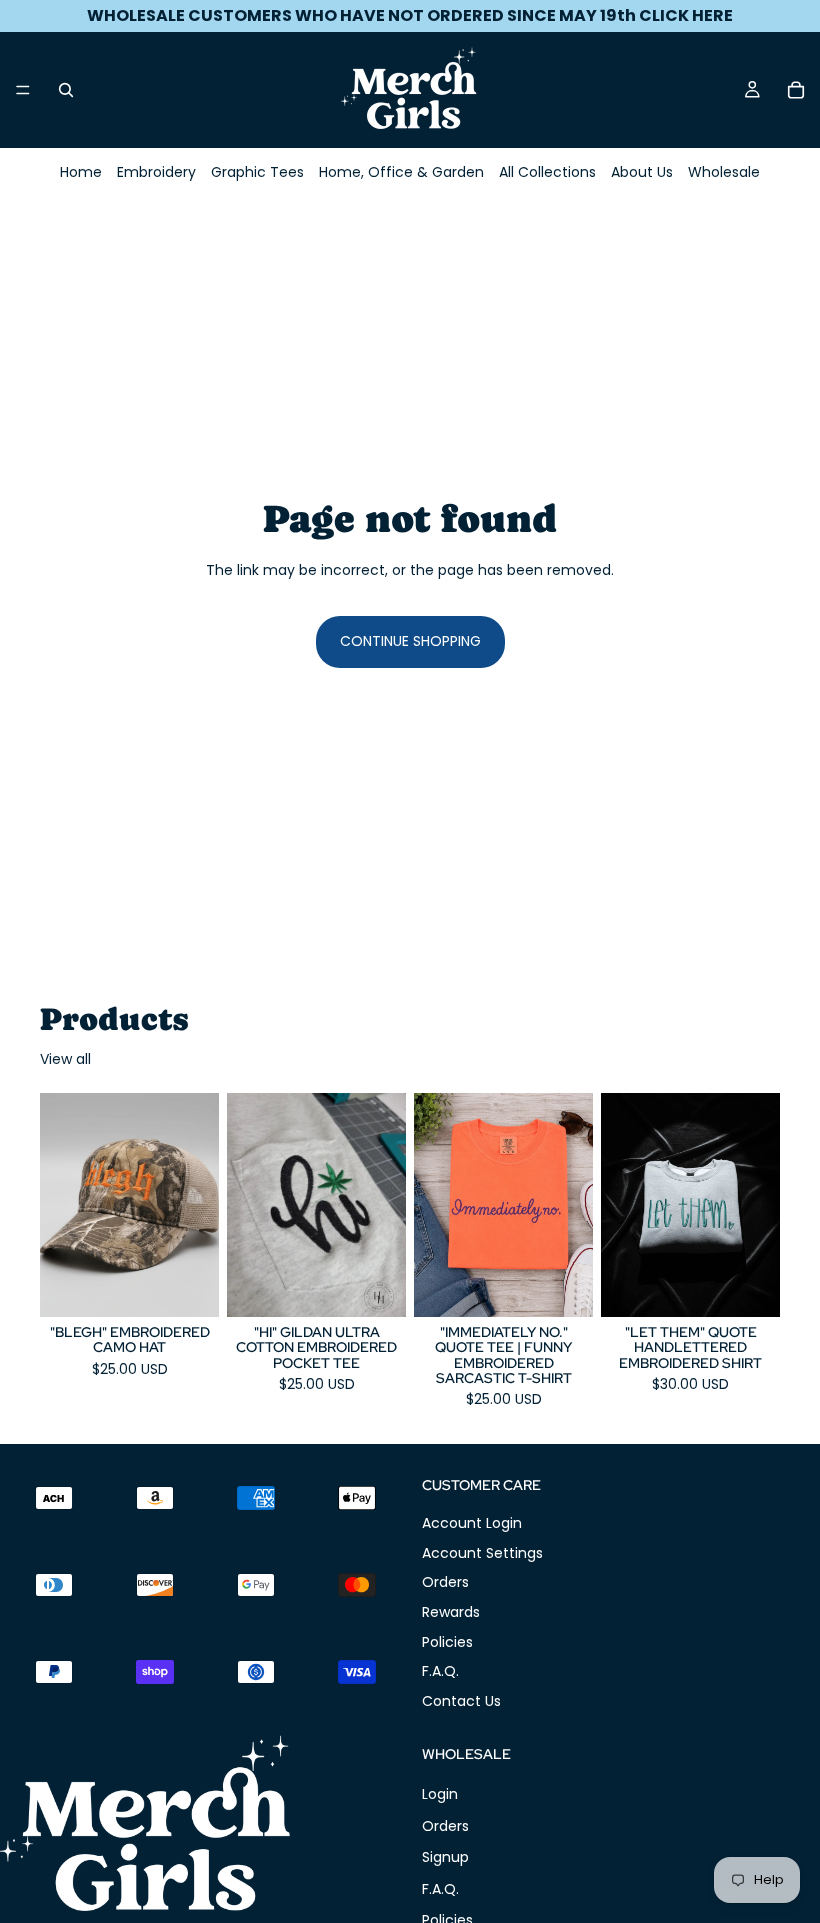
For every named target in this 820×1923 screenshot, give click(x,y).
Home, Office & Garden (401, 172)
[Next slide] (197, 1205)
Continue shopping (410, 641)
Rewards (451, 1612)
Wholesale (724, 172)
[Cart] (796, 90)
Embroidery (156, 172)
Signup (445, 1857)
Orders (445, 1582)
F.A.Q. (440, 1671)
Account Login (472, 1523)
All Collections (547, 172)
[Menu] (23, 90)
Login (440, 1794)
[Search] (66, 90)
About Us (642, 172)
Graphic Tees (257, 172)
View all (65, 1059)
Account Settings (482, 1552)
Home (81, 172)
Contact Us (461, 1700)
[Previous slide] (62, 1205)
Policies (447, 1641)
